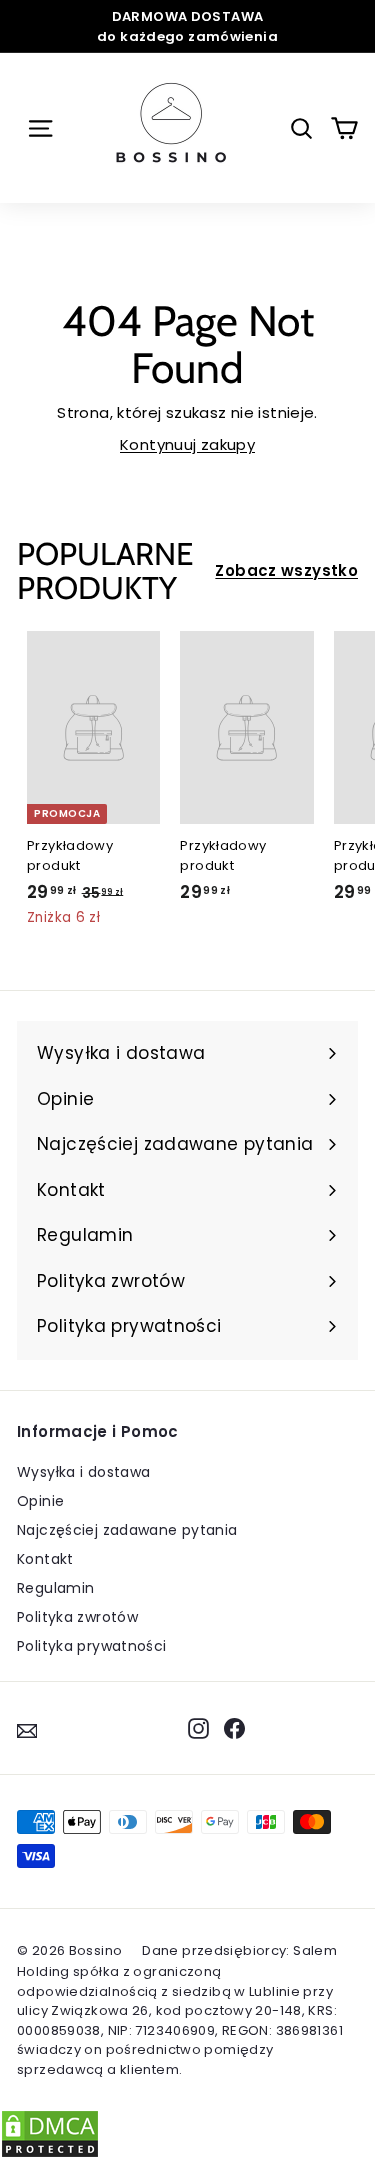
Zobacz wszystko (286, 570)
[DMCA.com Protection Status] (50, 2153)
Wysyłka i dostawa (83, 1472)
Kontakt (45, 1559)
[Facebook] (234, 1728)
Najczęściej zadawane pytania (127, 1530)
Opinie (40, 1501)
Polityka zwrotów (77, 1617)
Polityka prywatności (92, 1646)
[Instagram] (198, 1728)
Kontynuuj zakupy (187, 444)
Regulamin (55, 1588)
